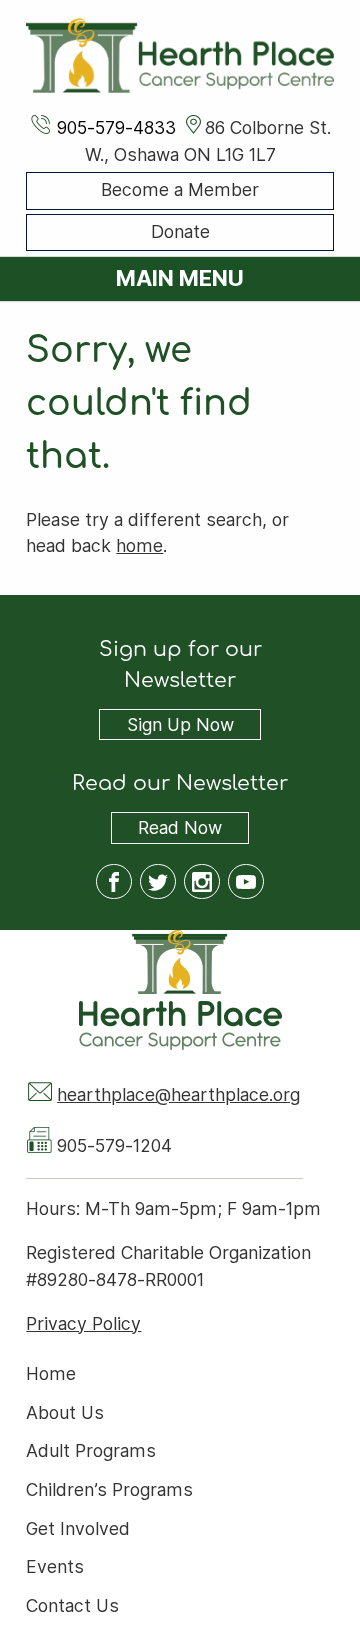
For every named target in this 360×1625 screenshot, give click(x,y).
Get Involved (78, 1528)
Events (55, 1567)
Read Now (166, 830)
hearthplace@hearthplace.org (178, 1094)
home (139, 545)
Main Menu (180, 278)
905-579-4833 (116, 127)
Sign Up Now (180, 724)
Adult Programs (91, 1451)
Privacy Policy (83, 1323)
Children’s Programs (109, 1489)
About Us (65, 1412)
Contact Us (72, 1606)
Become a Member (180, 190)
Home (51, 1373)
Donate (180, 231)
